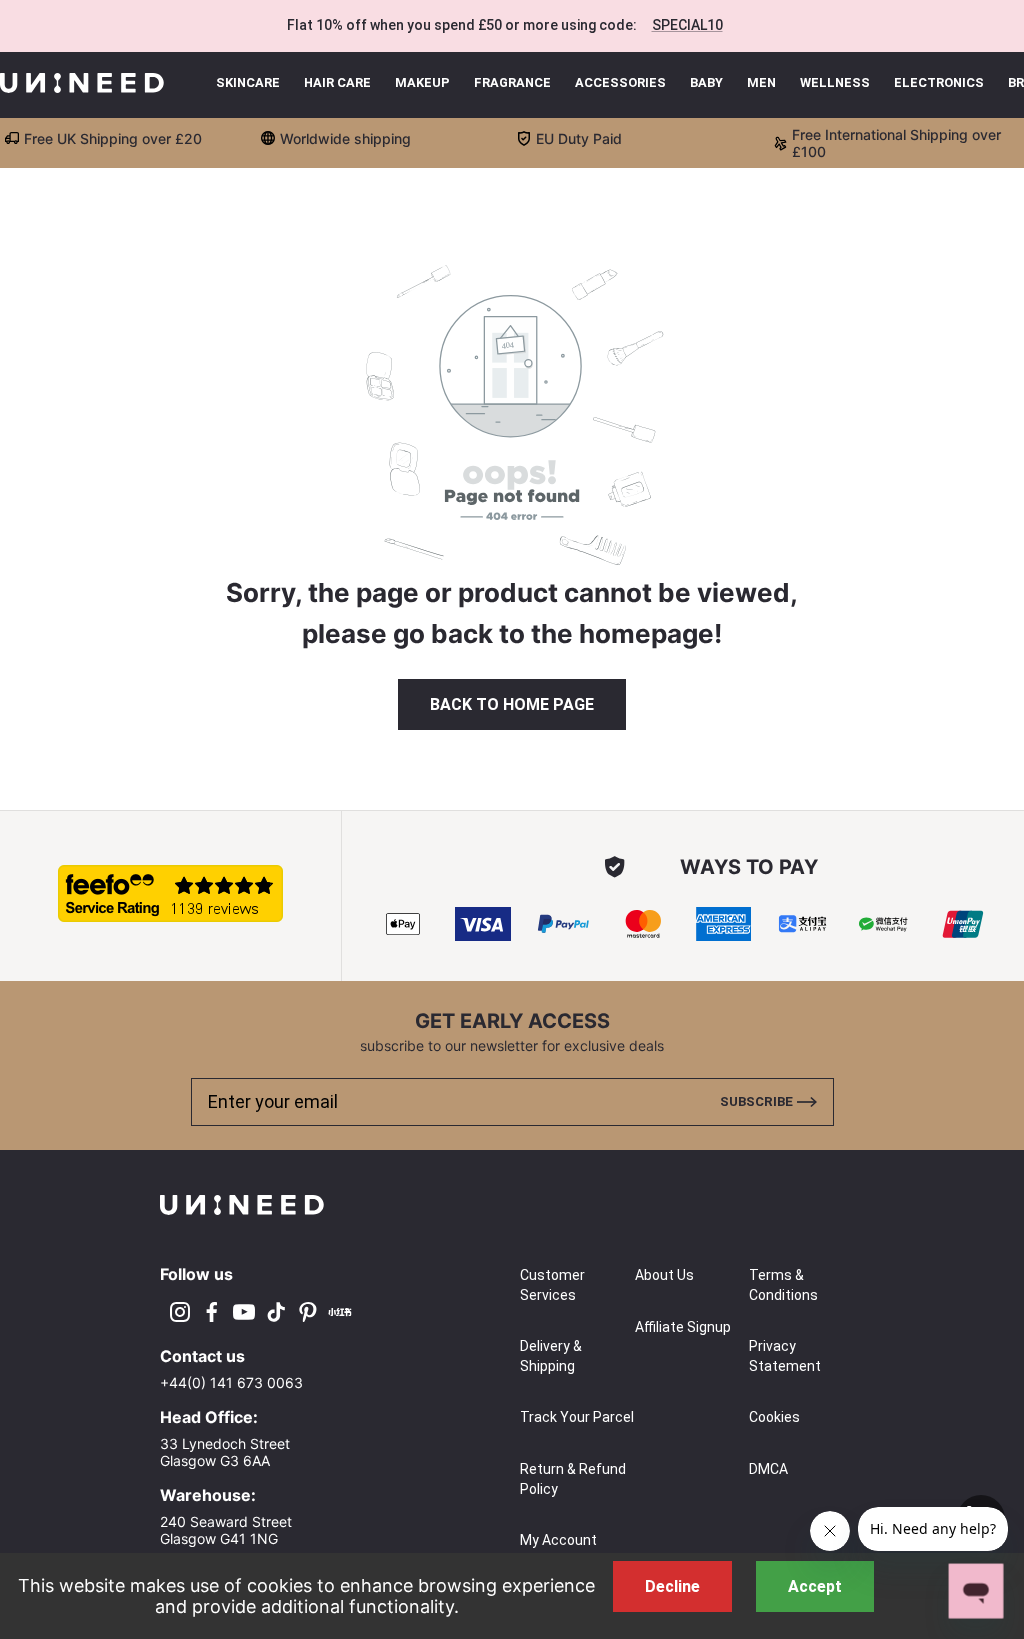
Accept (815, 1586)
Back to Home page (512, 704)
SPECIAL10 (687, 25)
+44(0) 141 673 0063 (231, 1382)
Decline (672, 1586)
